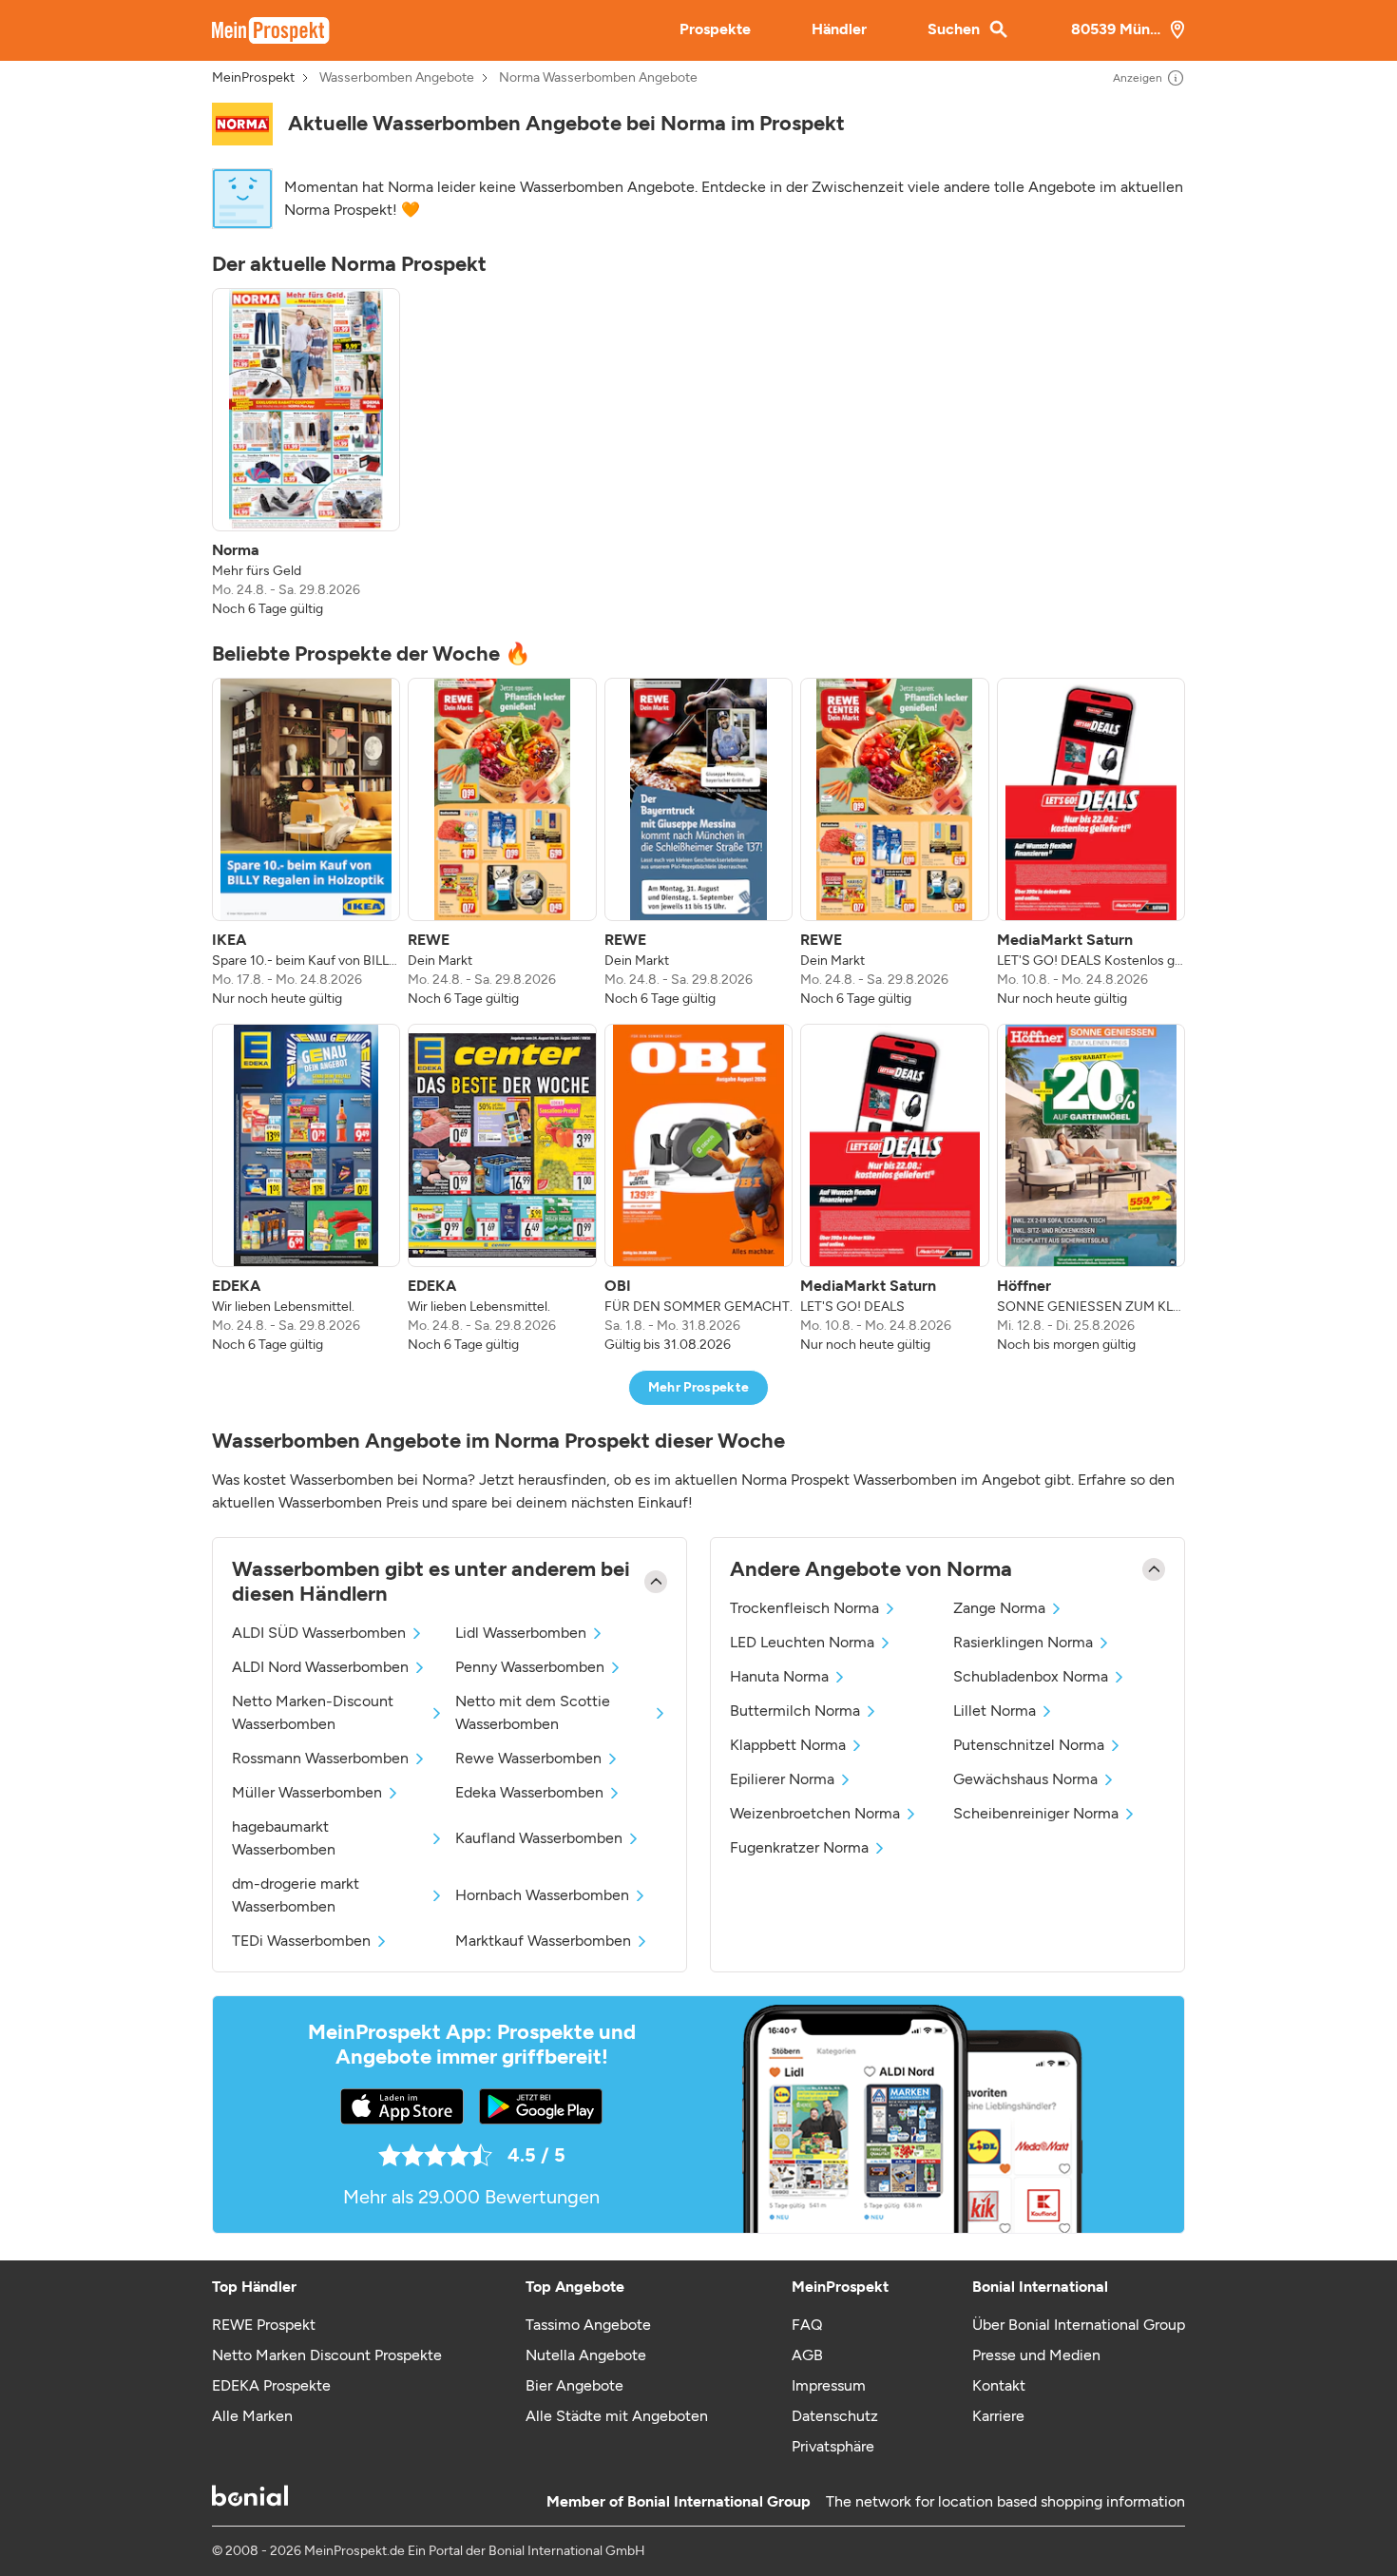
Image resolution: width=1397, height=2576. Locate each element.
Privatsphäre (833, 2446)
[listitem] (306, 453)
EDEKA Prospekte (271, 2385)
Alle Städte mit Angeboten (617, 2416)
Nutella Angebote (586, 2355)
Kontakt (999, 2385)
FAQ (807, 2325)
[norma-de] (242, 124)
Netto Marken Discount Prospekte (327, 2355)
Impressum (829, 2385)
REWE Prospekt (264, 2325)
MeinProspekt (253, 78)
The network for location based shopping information (1005, 2501)
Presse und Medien (1036, 2355)
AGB (807, 2355)
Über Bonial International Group (1079, 2325)
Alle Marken (252, 2416)
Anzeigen (1138, 78)
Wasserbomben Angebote (397, 78)
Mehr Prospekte (699, 1387)
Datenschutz (835, 2416)
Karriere (998, 2416)
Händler (839, 29)
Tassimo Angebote (588, 2325)
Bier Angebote (574, 2385)
